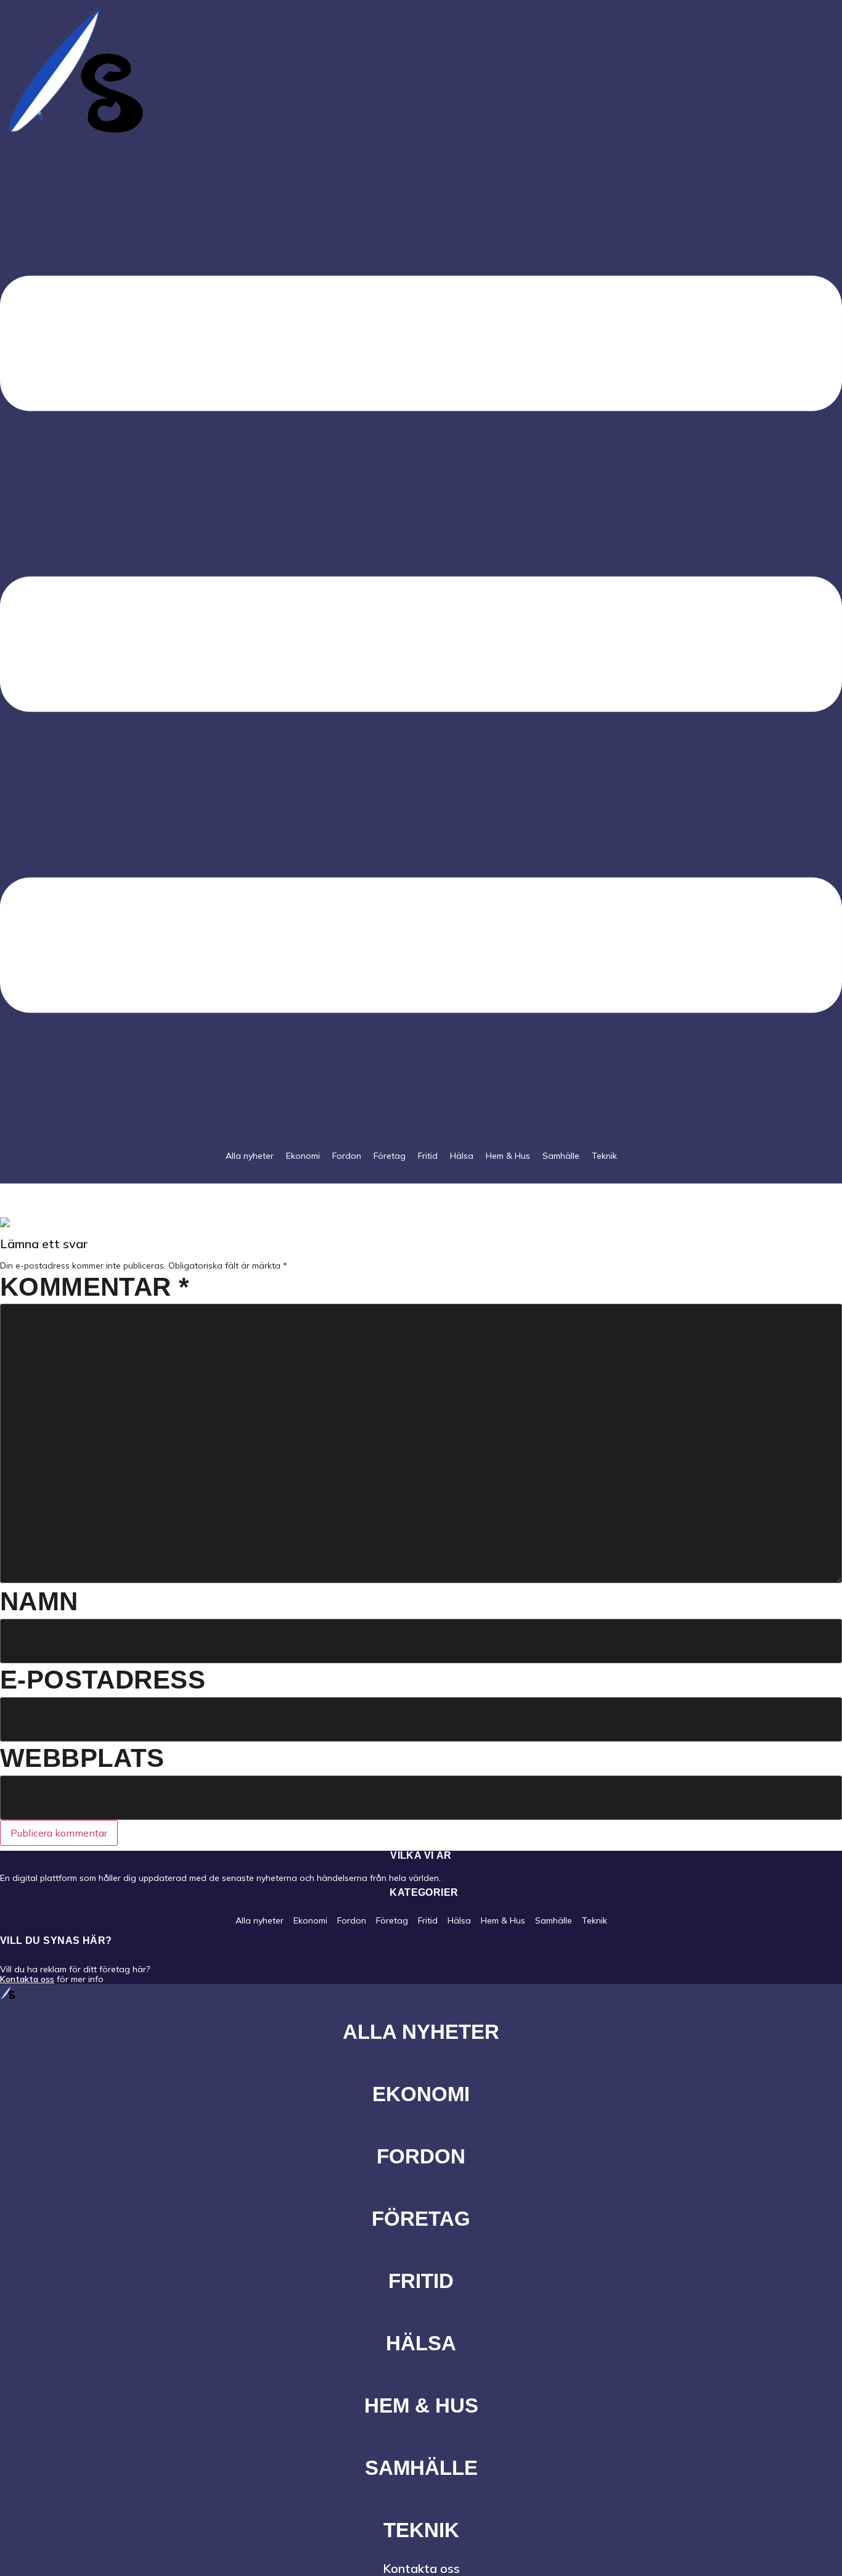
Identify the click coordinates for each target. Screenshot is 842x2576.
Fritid (428, 1156)
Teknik (604, 1156)
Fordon (347, 1156)
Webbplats (82, 1758)
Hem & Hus (508, 1156)
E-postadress (103, 1680)
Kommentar (95, 1287)
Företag (390, 1156)
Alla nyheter (250, 1156)
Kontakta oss (27, 1979)
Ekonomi (303, 1156)
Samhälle (561, 1156)
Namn (39, 1601)
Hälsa (462, 1156)
